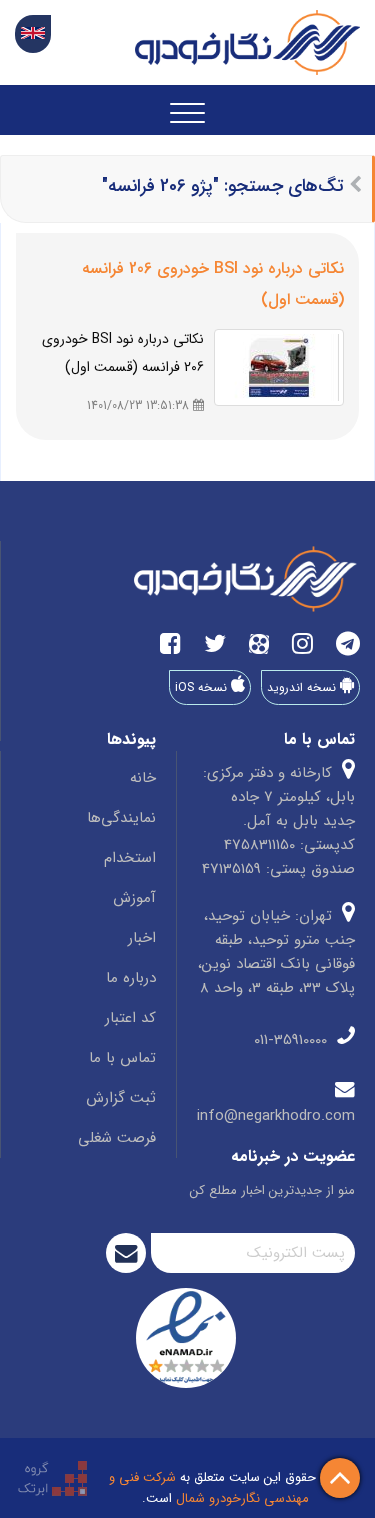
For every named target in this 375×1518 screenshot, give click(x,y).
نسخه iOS (203, 687)
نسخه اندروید (303, 687)
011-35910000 (293, 1040)
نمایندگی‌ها (121, 818)
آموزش (134, 898)
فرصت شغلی (117, 1138)
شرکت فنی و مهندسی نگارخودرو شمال (209, 1488)
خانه (143, 778)
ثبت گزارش (121, 1098)
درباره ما (131, 978)
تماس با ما (122, 1058)
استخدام (130, 858)
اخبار (142, 938)
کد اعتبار (130, 1018)
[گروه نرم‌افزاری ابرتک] (52, 1477)
